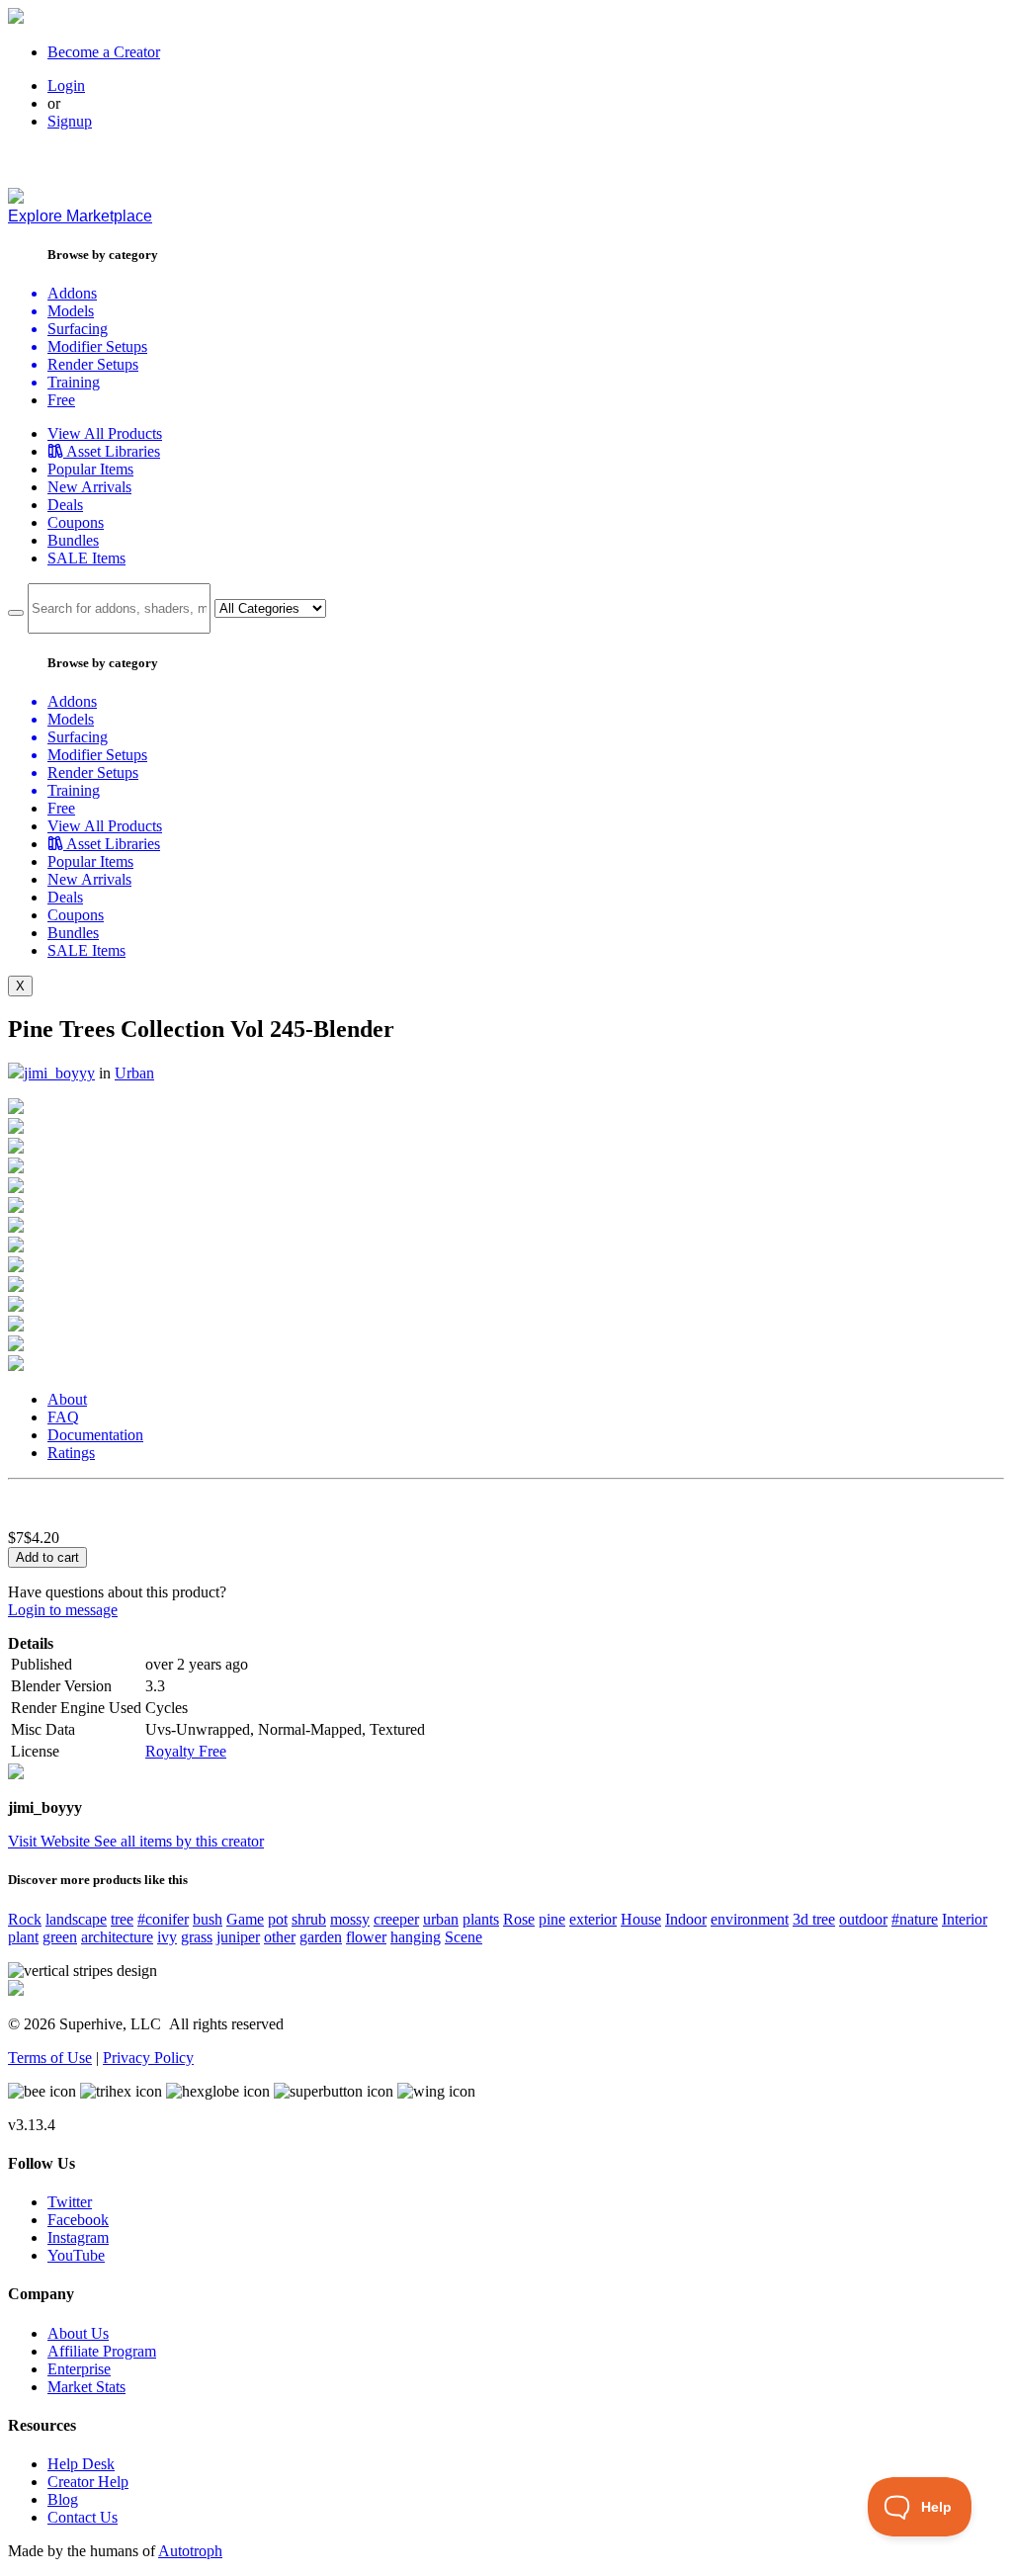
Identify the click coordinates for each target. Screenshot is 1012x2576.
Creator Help (88, 2482)
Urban (134, 1073)
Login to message (63, 1610)
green (60, 1937)
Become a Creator (104, 52)
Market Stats (86, 2387)
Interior (965, 1919)
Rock (25, 1919)
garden (321, 1937)
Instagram (78, 2237)
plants (481, 1919)
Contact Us (83, 2517)
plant (23, 1937)
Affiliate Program (102, 2351)
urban (441, 1919)
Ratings (71, 1453)
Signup (70, 121)
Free (61, 400)
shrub (309, 1919)
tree (122, 1919)
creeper (396, 1919)
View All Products (105, 433)
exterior (593, 1919)
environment (750, 1919)
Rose (519, 1919)
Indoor (686, 1919)
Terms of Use (50, 2058)
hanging (416, 1937)
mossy (350, 1919)
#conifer (163, 1919)
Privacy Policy (148, 2058)
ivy (167, 1937)
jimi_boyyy (59, 1073)
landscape (76, 1919)
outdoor (863, 1919)
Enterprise (79, 2369)
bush (208, 1919)
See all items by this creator (179, 1841)
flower (366, 1937)
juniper (238, 1937)
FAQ (63, 1417)
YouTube (76, 2255)
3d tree (814, 1919)
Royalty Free (186, 1751)
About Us (78, 2333)
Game (245, 1919)
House (641, 1919)
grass (197, 1937)
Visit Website (51, 1841)
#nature (915, 1919)
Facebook (78, 2220)
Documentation (95, 1435)
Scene (464, 1937)
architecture (117, 1937)
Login (66, 86)
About (67, 1399)
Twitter (70, 2202)
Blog (63, 2499)
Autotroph (190, 2551)
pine (552, 1919)
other (280, 1937)
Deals (65, 505)
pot (278, 1919)
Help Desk (81, 2464)
